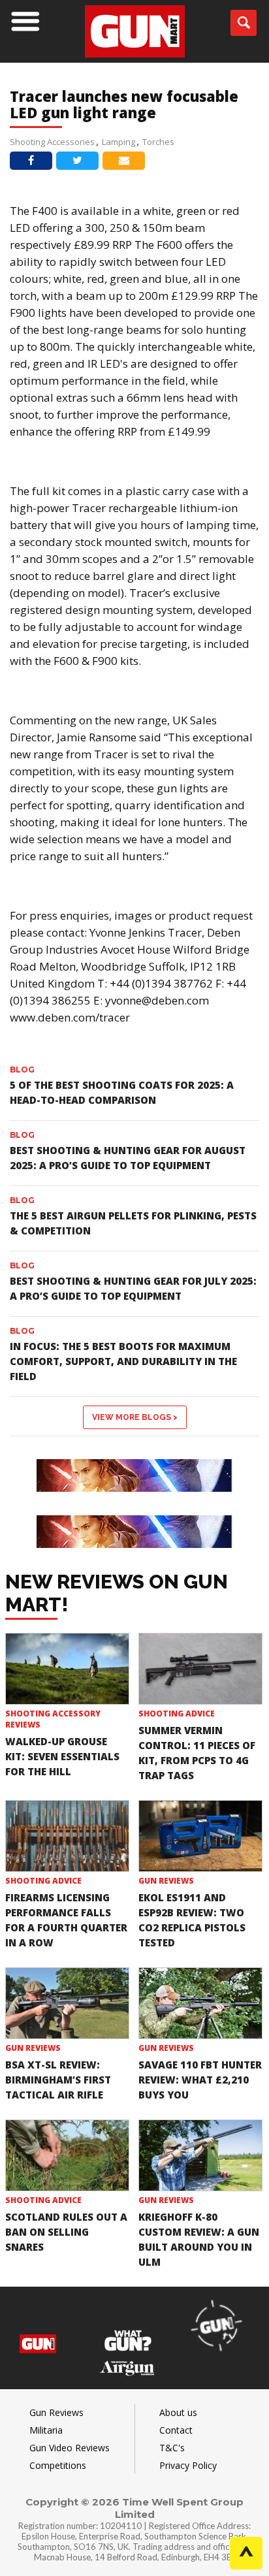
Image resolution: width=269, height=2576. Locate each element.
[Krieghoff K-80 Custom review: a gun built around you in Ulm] (200, 2155)
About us (178, 2412)
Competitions (58, 2465)
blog (22, 1070)
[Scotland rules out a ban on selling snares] (67, 2155)
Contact (176, 2430)
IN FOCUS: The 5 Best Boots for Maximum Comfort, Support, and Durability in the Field (123, 1361)
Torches (158, 142)
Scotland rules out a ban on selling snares (66, 2232)
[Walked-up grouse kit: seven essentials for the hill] (67, 1669)
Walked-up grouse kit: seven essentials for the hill (62, 1756)
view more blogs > (135, 1417)
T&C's (172, 2448)
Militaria (46, 2430)
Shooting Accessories (52, 142)
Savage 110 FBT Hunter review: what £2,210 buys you (200, 2080)
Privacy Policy (188, 2465)
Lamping (119, 142)
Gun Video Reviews (70, 2448)
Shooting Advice (177, 1714)
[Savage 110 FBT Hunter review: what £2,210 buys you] (200, 2003)
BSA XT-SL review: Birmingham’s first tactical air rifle (58, 2080)
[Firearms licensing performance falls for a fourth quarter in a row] (67, 1836)
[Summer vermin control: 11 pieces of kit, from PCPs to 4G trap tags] (200, 1669)
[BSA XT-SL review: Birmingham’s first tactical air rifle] (67, 2003)
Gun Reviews (166, 1881)
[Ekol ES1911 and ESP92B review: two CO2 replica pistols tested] (200, 1836)
